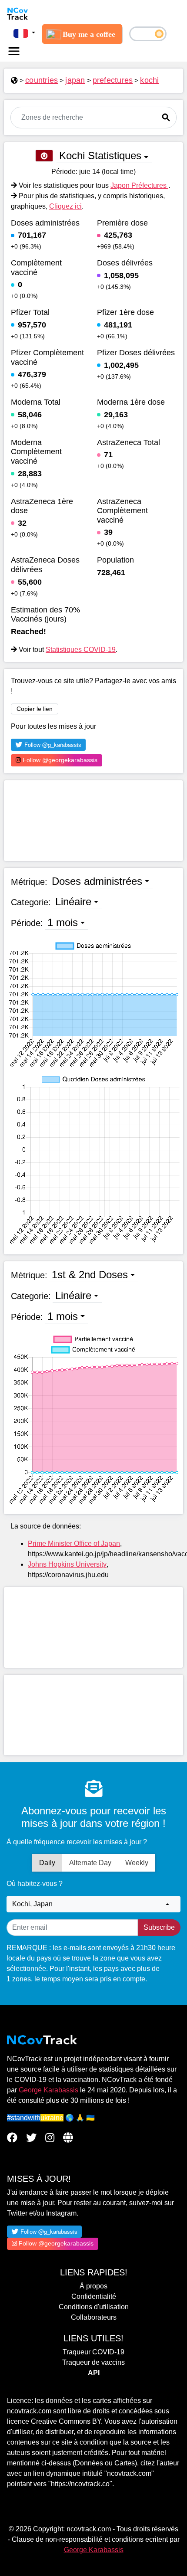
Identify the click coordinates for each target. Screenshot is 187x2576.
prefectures (113, 80)
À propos (93, 2286)
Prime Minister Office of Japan (74, 1543)
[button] (24, 33)
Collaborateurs (94, 2317)
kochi (149, 80)
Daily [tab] (47, 1863)
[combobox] (93, 1904)
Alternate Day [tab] (90, 1863)
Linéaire (73, 902)
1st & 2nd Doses (90, 1275)
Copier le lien (35, 709)
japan (75, 80)
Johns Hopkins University (67, 1564)
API (94, 2373)
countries (42, 80)
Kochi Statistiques (100, 155)
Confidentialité (94, 2296)
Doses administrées (97, 881)
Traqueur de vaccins (93, 2362)
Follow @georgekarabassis (59, 760)
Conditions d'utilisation (94, 2307)
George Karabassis (48, 2090)
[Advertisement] (93, 821)
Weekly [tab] (137, 1863)
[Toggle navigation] (14, 51)
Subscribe (159, 1927)
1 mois (63, 922)
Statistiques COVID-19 (81, 650)
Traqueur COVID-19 (93, 2352)
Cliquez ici (65, 206)
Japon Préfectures (139, 185)
